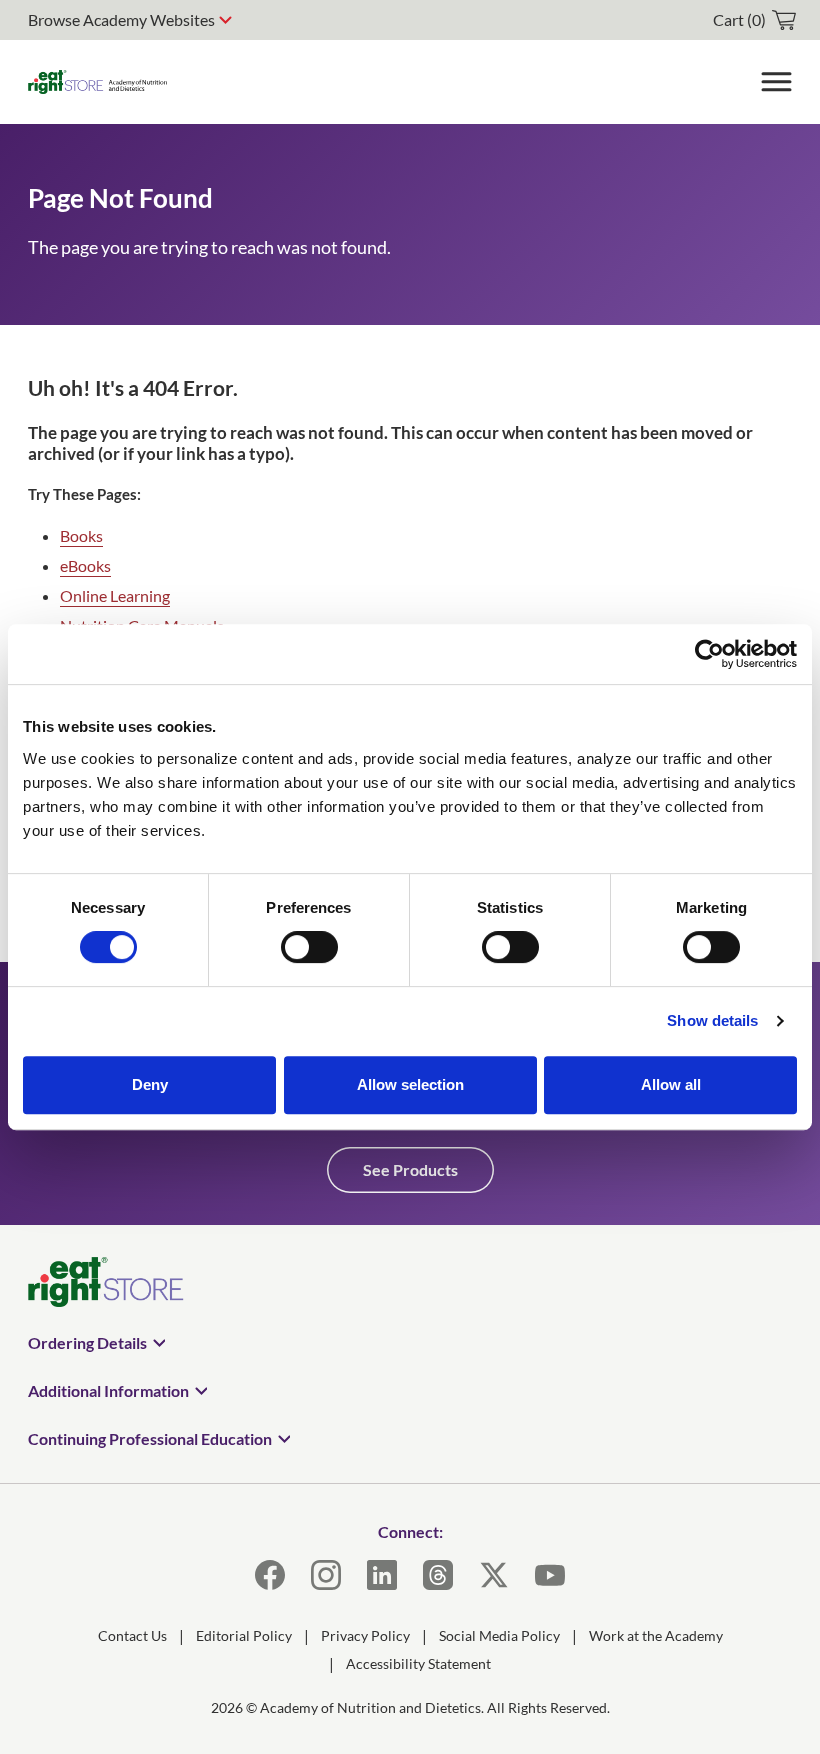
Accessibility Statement (418, 1663)
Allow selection (410, 1084)
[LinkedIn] (382, 1575)
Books (81, 535)
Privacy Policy (365, 1635)
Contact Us (132, 1635)
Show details (712, 1020)
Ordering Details (87, 1342)
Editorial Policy (244, 1635)
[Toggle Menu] (776, 82)
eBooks (85, 565)
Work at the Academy (656, 1635)
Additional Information (108, 1390)
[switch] (309, 947)
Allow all (671, 1084)
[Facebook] (270, 1575)
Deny (150, 1084)
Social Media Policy (499, 1635)
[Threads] (438, 1575)
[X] (494, 1575)
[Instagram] (326, 1575)
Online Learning (115, 595)
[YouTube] (550, 1575)
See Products (410, 1169)
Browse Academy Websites (121, 19)
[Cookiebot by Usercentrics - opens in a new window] (709, 654)
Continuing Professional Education (150, 1438)
